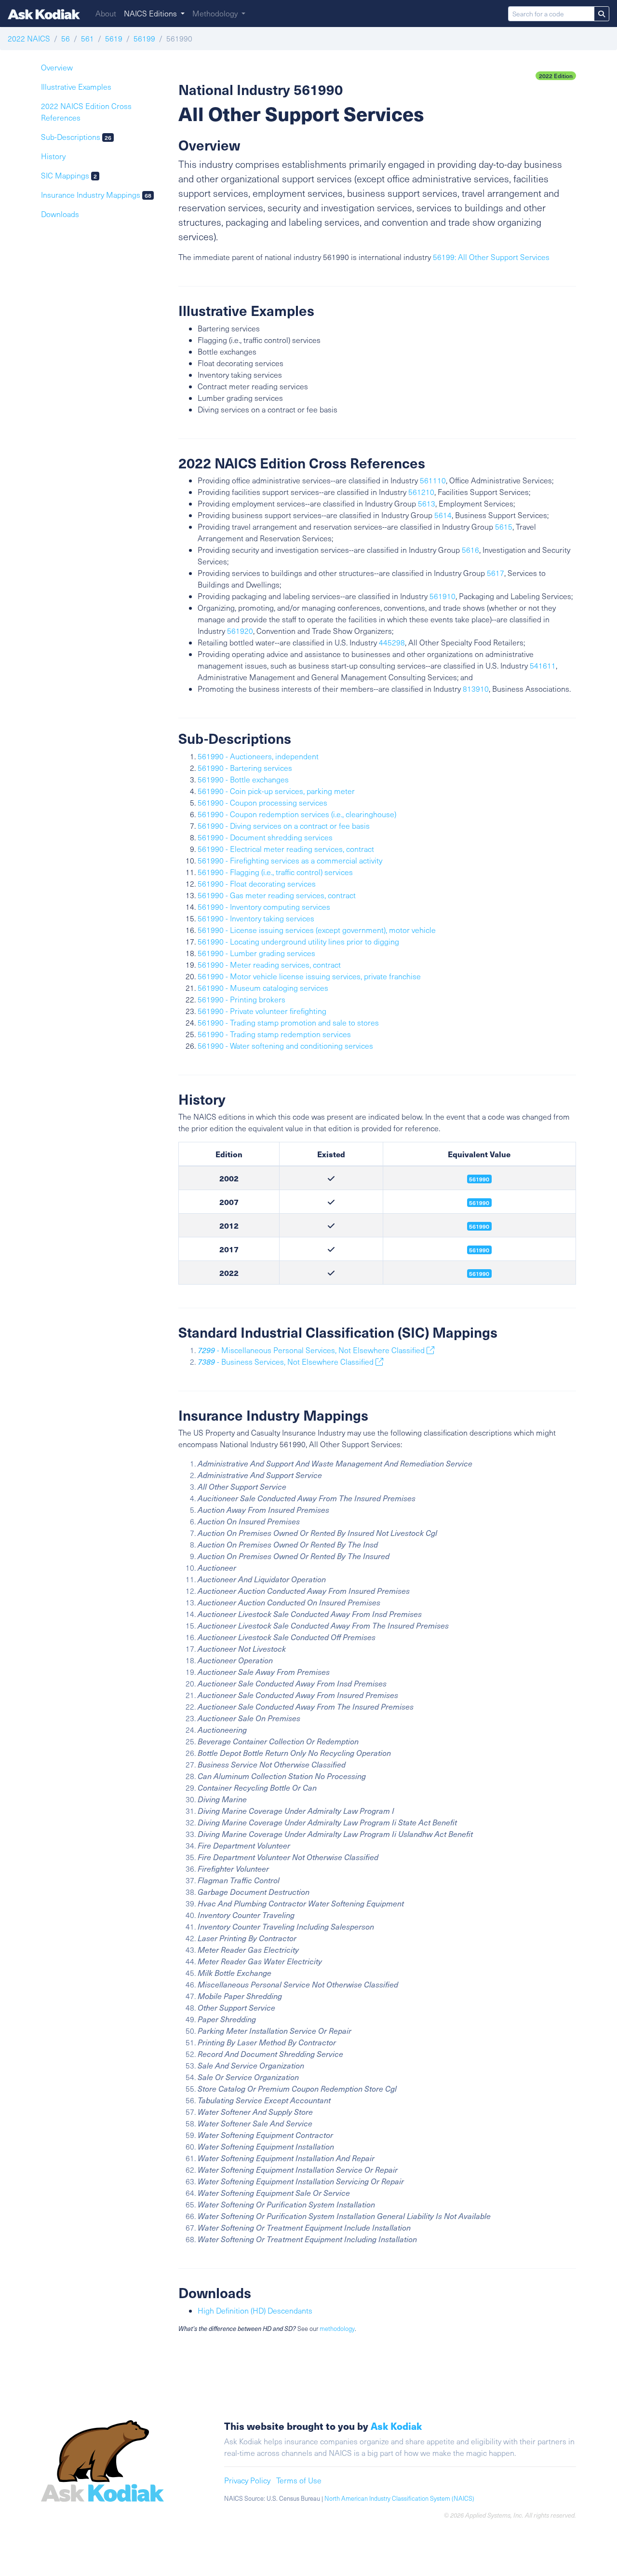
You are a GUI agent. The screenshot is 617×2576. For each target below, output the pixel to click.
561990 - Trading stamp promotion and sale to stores (288, 1022)
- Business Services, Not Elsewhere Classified (287, 1362)
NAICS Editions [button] (151, 13)
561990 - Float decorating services (257, 884)
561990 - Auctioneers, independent (258, 756)
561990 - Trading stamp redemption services (274, 1034)
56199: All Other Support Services (491, 257)
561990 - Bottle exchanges (243, 779)
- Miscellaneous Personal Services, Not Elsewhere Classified (312, 1350)
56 (66, 38)
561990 (479, 1226)
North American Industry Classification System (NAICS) (399, 2498)
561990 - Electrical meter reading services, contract (286, 849)
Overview (57, 67)
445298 (392, 642)
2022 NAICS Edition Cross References (86, 112)
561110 (433, 480)
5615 (504, 527)
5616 (470, 550)
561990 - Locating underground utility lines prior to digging (298, 941)
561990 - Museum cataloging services (263, 988)
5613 (427, 503)
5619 (114, 38)
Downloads (60, 214)
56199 (144, 38)
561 (87, 38)
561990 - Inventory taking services (256, 918)
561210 (421, 492)
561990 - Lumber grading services (256, 953)
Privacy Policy (247, 2480)
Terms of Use (299, 2480)
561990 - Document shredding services (265, 837)
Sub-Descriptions (76, 137)
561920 (240, 631)
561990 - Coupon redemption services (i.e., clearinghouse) (297, 814)
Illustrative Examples (76, 87)
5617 (496, 573)
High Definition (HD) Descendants (255, 2310)
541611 (543, 665)
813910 (476, 689)
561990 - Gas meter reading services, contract (277, 895)
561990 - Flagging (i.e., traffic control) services (275, 872)
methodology (337, 2329)
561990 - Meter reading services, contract (269, 965)
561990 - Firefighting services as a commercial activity (290, 860)
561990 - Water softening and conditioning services (285, 1046)
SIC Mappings (69, 175)
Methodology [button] (216, 13)
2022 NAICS (29, 38)
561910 (443, 596)
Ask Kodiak (396, 2426)
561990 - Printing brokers (241, 999)
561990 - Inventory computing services (264, 907)
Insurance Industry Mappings (96, 195)
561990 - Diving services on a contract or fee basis (284, 826)
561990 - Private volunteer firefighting (262, 1011)
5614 (443, 515)
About (106, 13)
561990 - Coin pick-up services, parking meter (276, 791)
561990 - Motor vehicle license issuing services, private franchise (309, 976)
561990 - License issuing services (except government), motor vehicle (317, 930)
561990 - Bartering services (245, 768)
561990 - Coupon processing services (262, 802)
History (53, 156)
